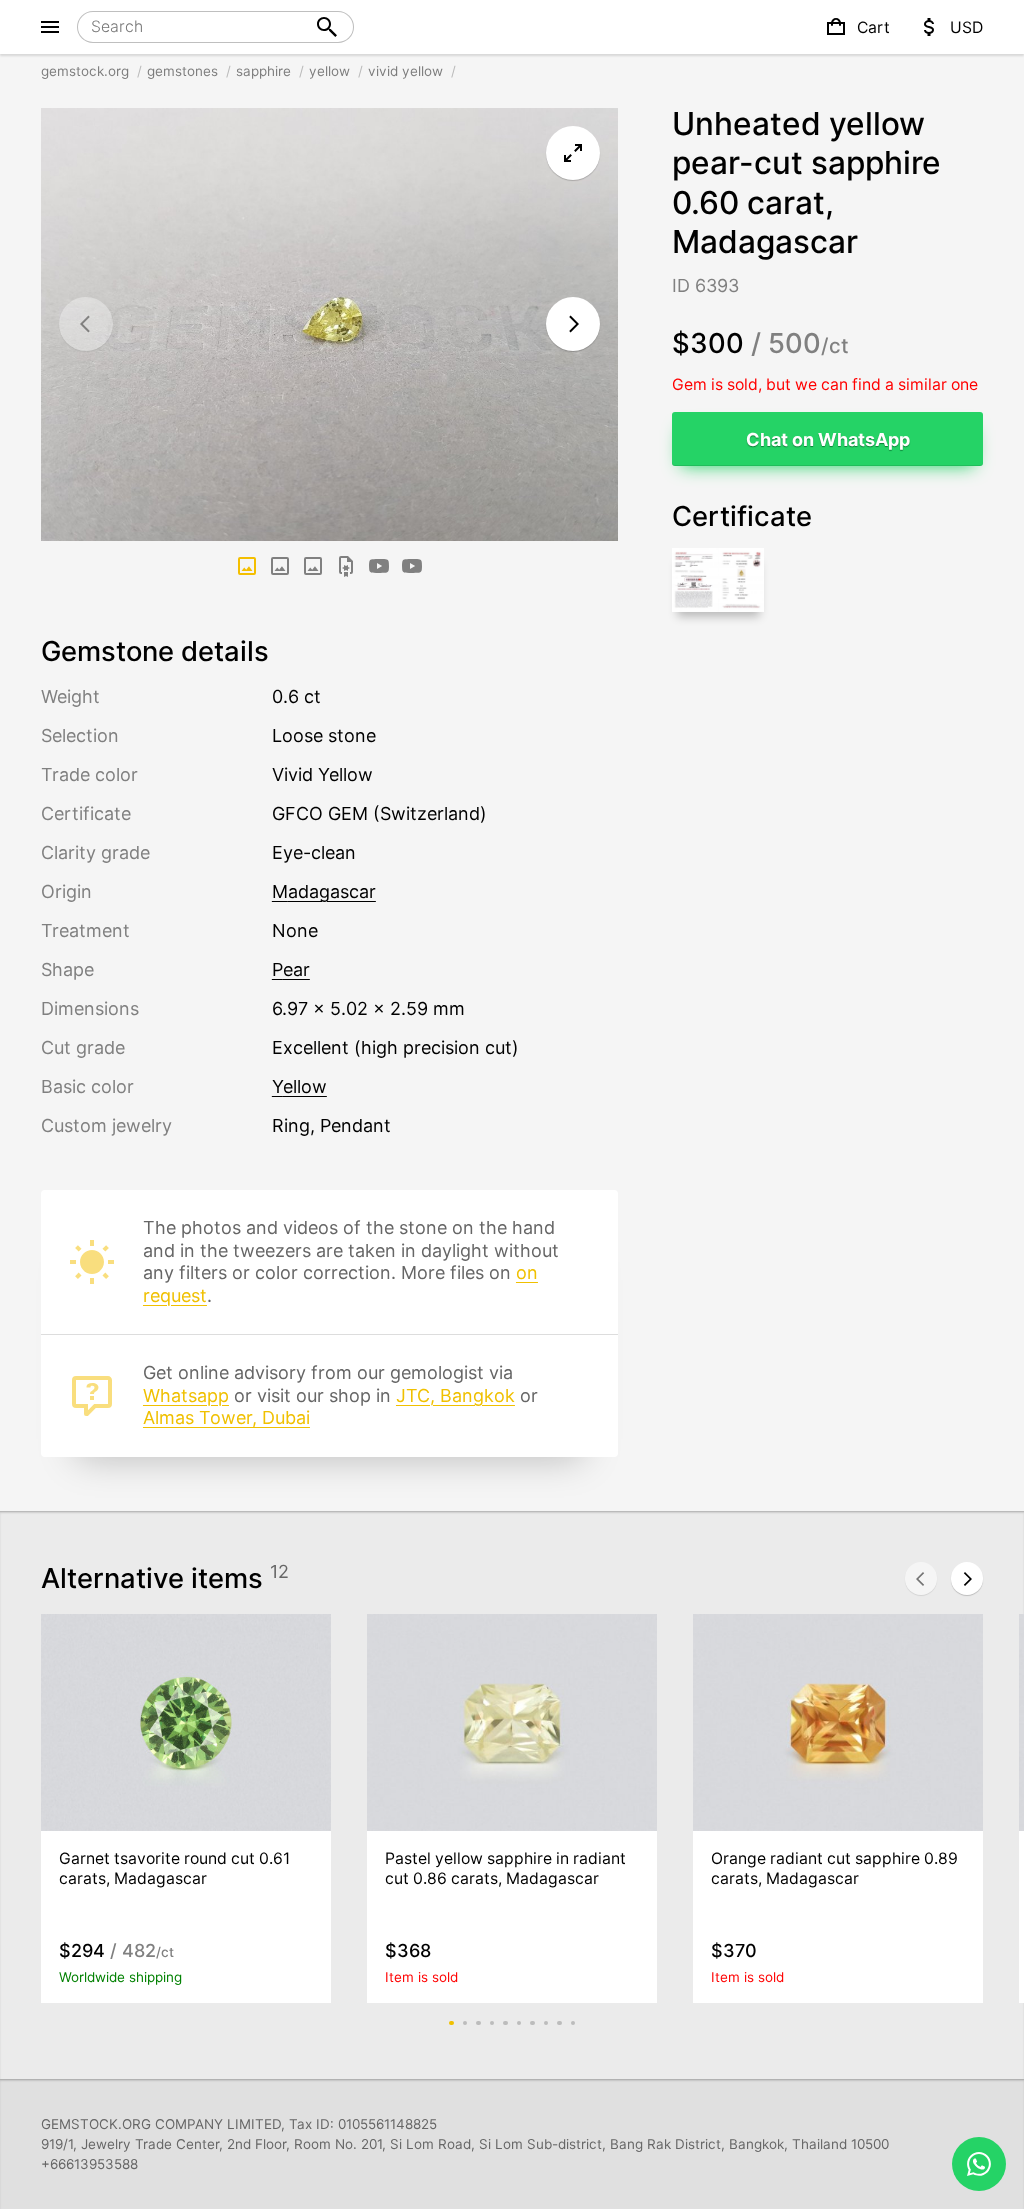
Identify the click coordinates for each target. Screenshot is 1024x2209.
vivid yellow (405, 71)
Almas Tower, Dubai (226, 1417)
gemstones (182, 71)
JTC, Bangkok (455, 1395)
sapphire (263, 71)
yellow (329, 71)
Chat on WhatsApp (828, 439)
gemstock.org (85, 71)
